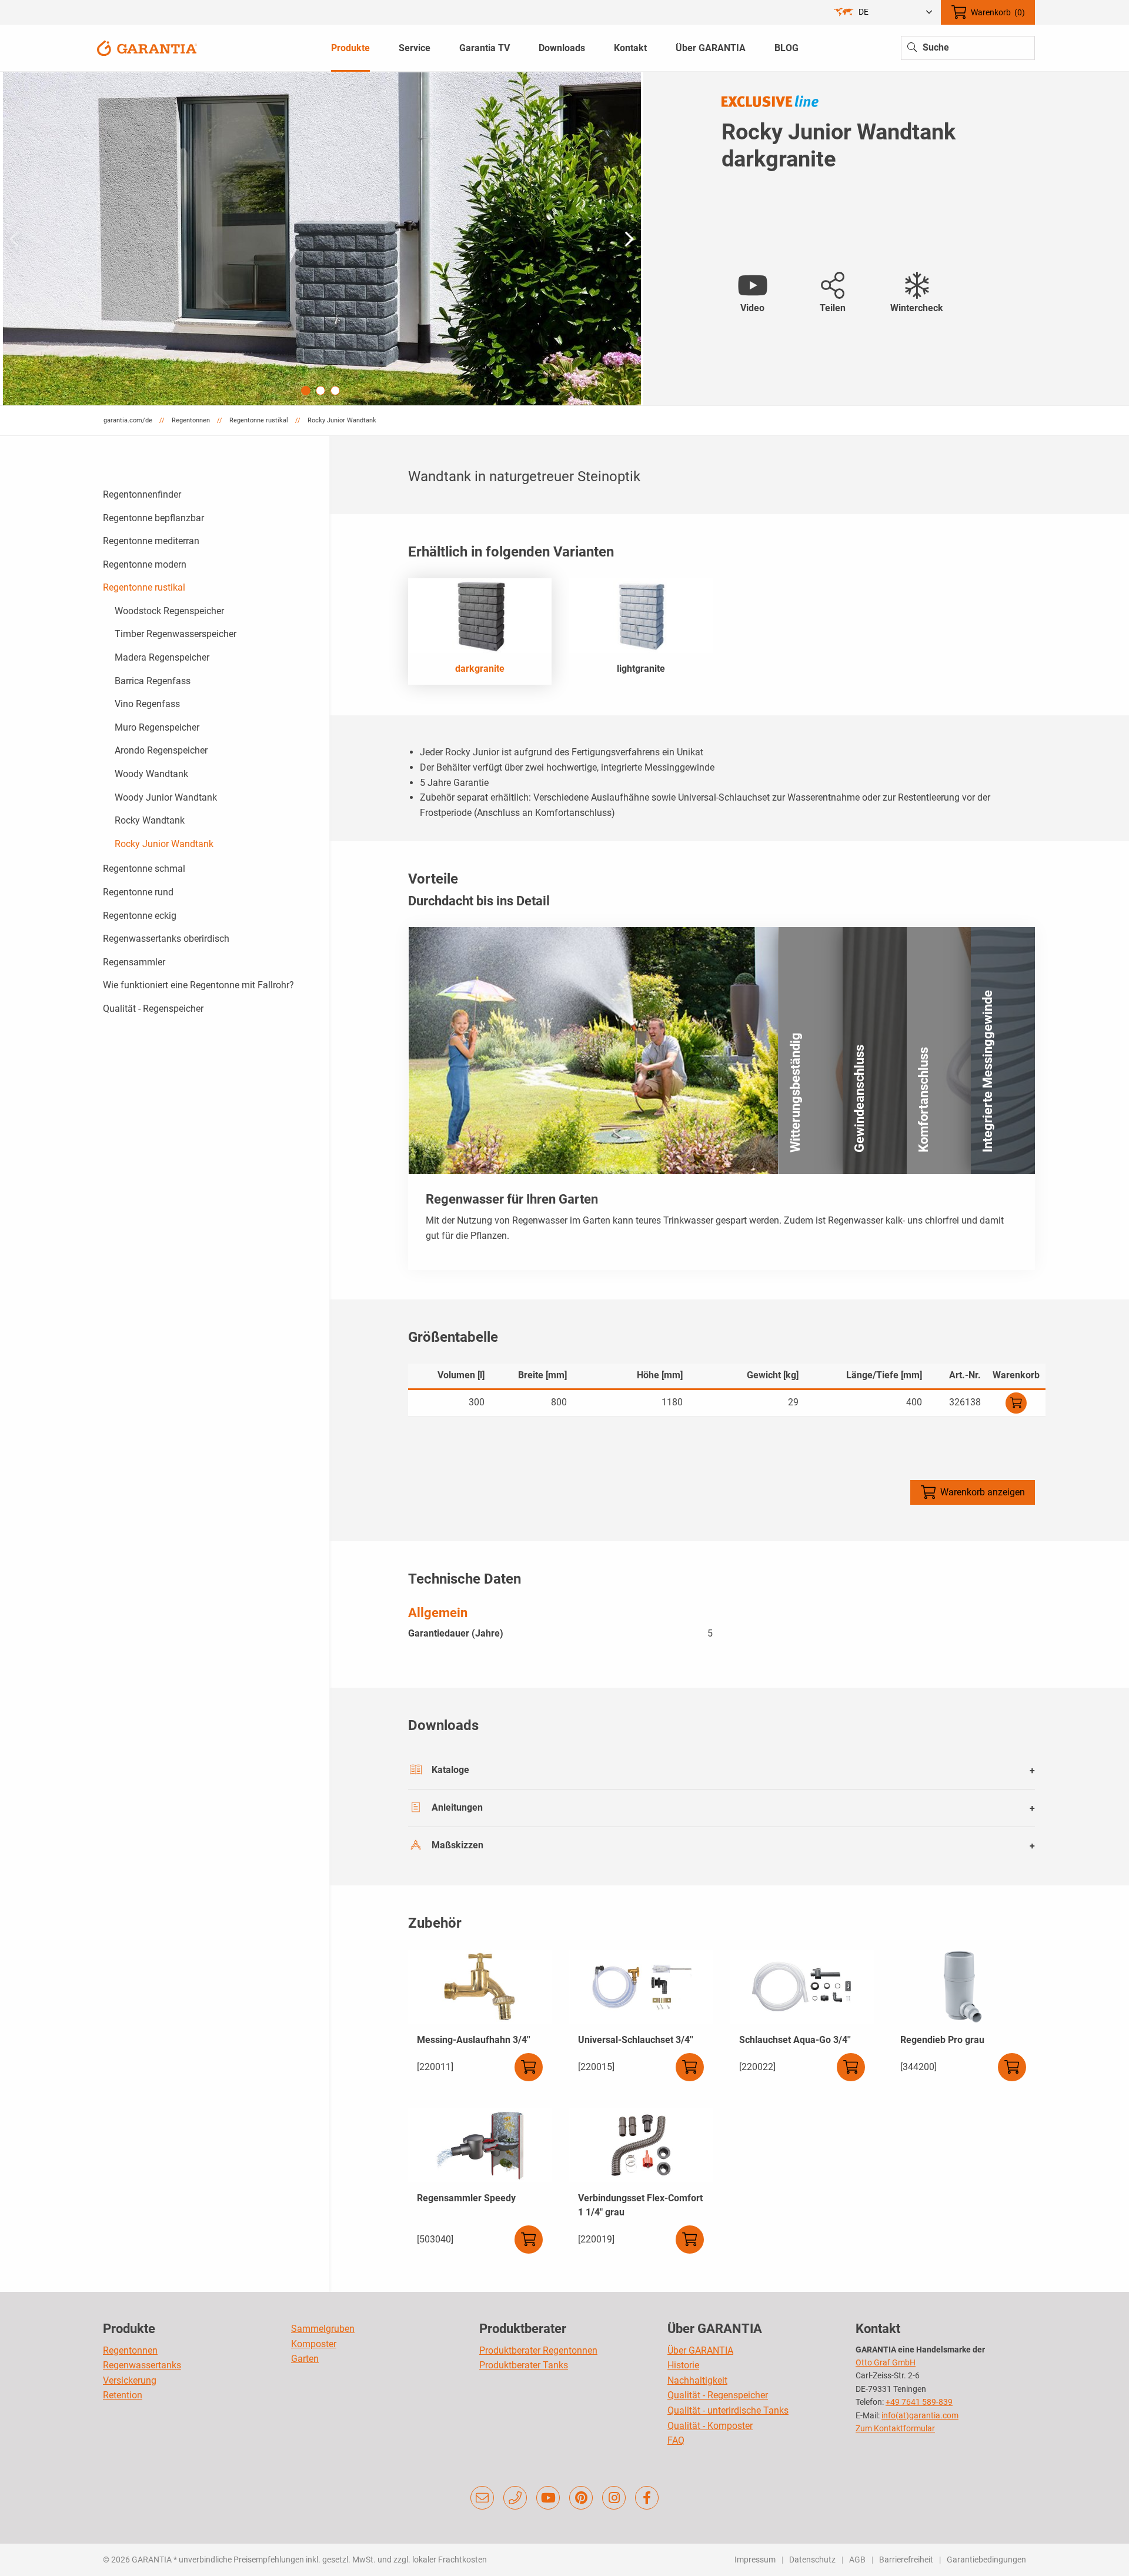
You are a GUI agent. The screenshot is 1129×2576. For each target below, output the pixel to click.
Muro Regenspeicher (157, 727)
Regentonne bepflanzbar (153, 518)
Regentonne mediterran (151, 541)
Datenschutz (812, 2560)
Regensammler (134, 962)
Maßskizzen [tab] (457, 1845)
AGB (857, 2560)
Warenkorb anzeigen (983, 1492)
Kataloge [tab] (450, 1770)
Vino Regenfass (147, 704)
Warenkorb (998, 12)
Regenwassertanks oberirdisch (166, 939)
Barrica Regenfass (153, 681)
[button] (629, 239)
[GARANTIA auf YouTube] (548, 2498)
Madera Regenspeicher (162, 657)
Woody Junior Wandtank (166, 797)
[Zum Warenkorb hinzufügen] (1016, 1403)
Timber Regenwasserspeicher (176, 634)
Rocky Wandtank (150, 820)
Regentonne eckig (140, 916)
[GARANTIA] (147, 47)
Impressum (755, 2560)
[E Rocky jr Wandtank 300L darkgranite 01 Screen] (322, 239)
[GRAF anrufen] (515, 2498)
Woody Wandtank (151, 774)
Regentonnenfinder (142, 494)
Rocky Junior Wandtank (164, 844)
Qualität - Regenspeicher (153, 1009)
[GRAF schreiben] (482, 2498)
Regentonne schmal (144, 869)
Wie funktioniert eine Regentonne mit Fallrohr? (198, 985)
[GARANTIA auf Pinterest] (581, 2498)
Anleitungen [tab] (457, 1807)
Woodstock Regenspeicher (169, 611)
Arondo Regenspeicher (161, 750)
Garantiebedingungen (986, 2560)
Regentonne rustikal (144, 587)
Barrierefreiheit (906, 2560)
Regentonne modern (145, 564)
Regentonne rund (138, 892)
